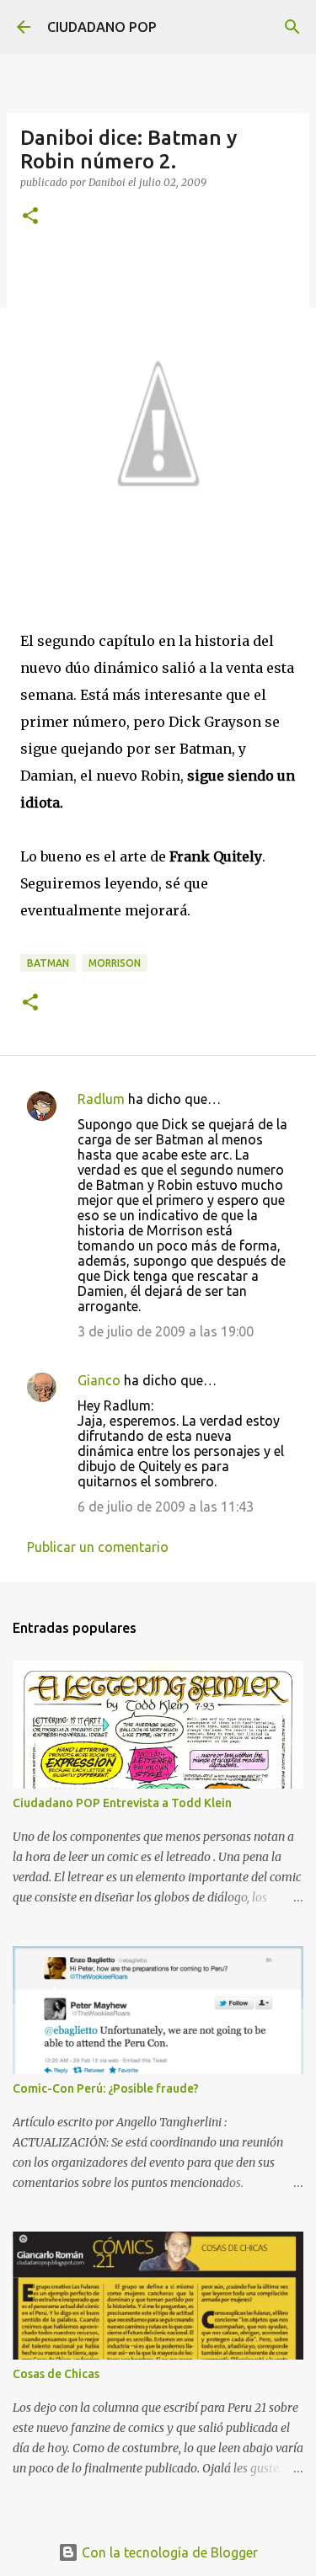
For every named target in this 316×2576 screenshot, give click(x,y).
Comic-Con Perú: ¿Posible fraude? (106, 2088)
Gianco (99, 1380)
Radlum (101, 1099)
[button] (30, 217)
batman (48, 963)
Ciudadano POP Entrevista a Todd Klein (122, 1803)
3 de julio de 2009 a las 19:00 (166, 1331)
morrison (115, 963)
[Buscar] (292, 27)
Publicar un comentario (98, 1547)
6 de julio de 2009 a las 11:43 (166, 1507)
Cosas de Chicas (56, 2374)
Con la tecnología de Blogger (168, 2552)
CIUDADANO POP (102, 27)
